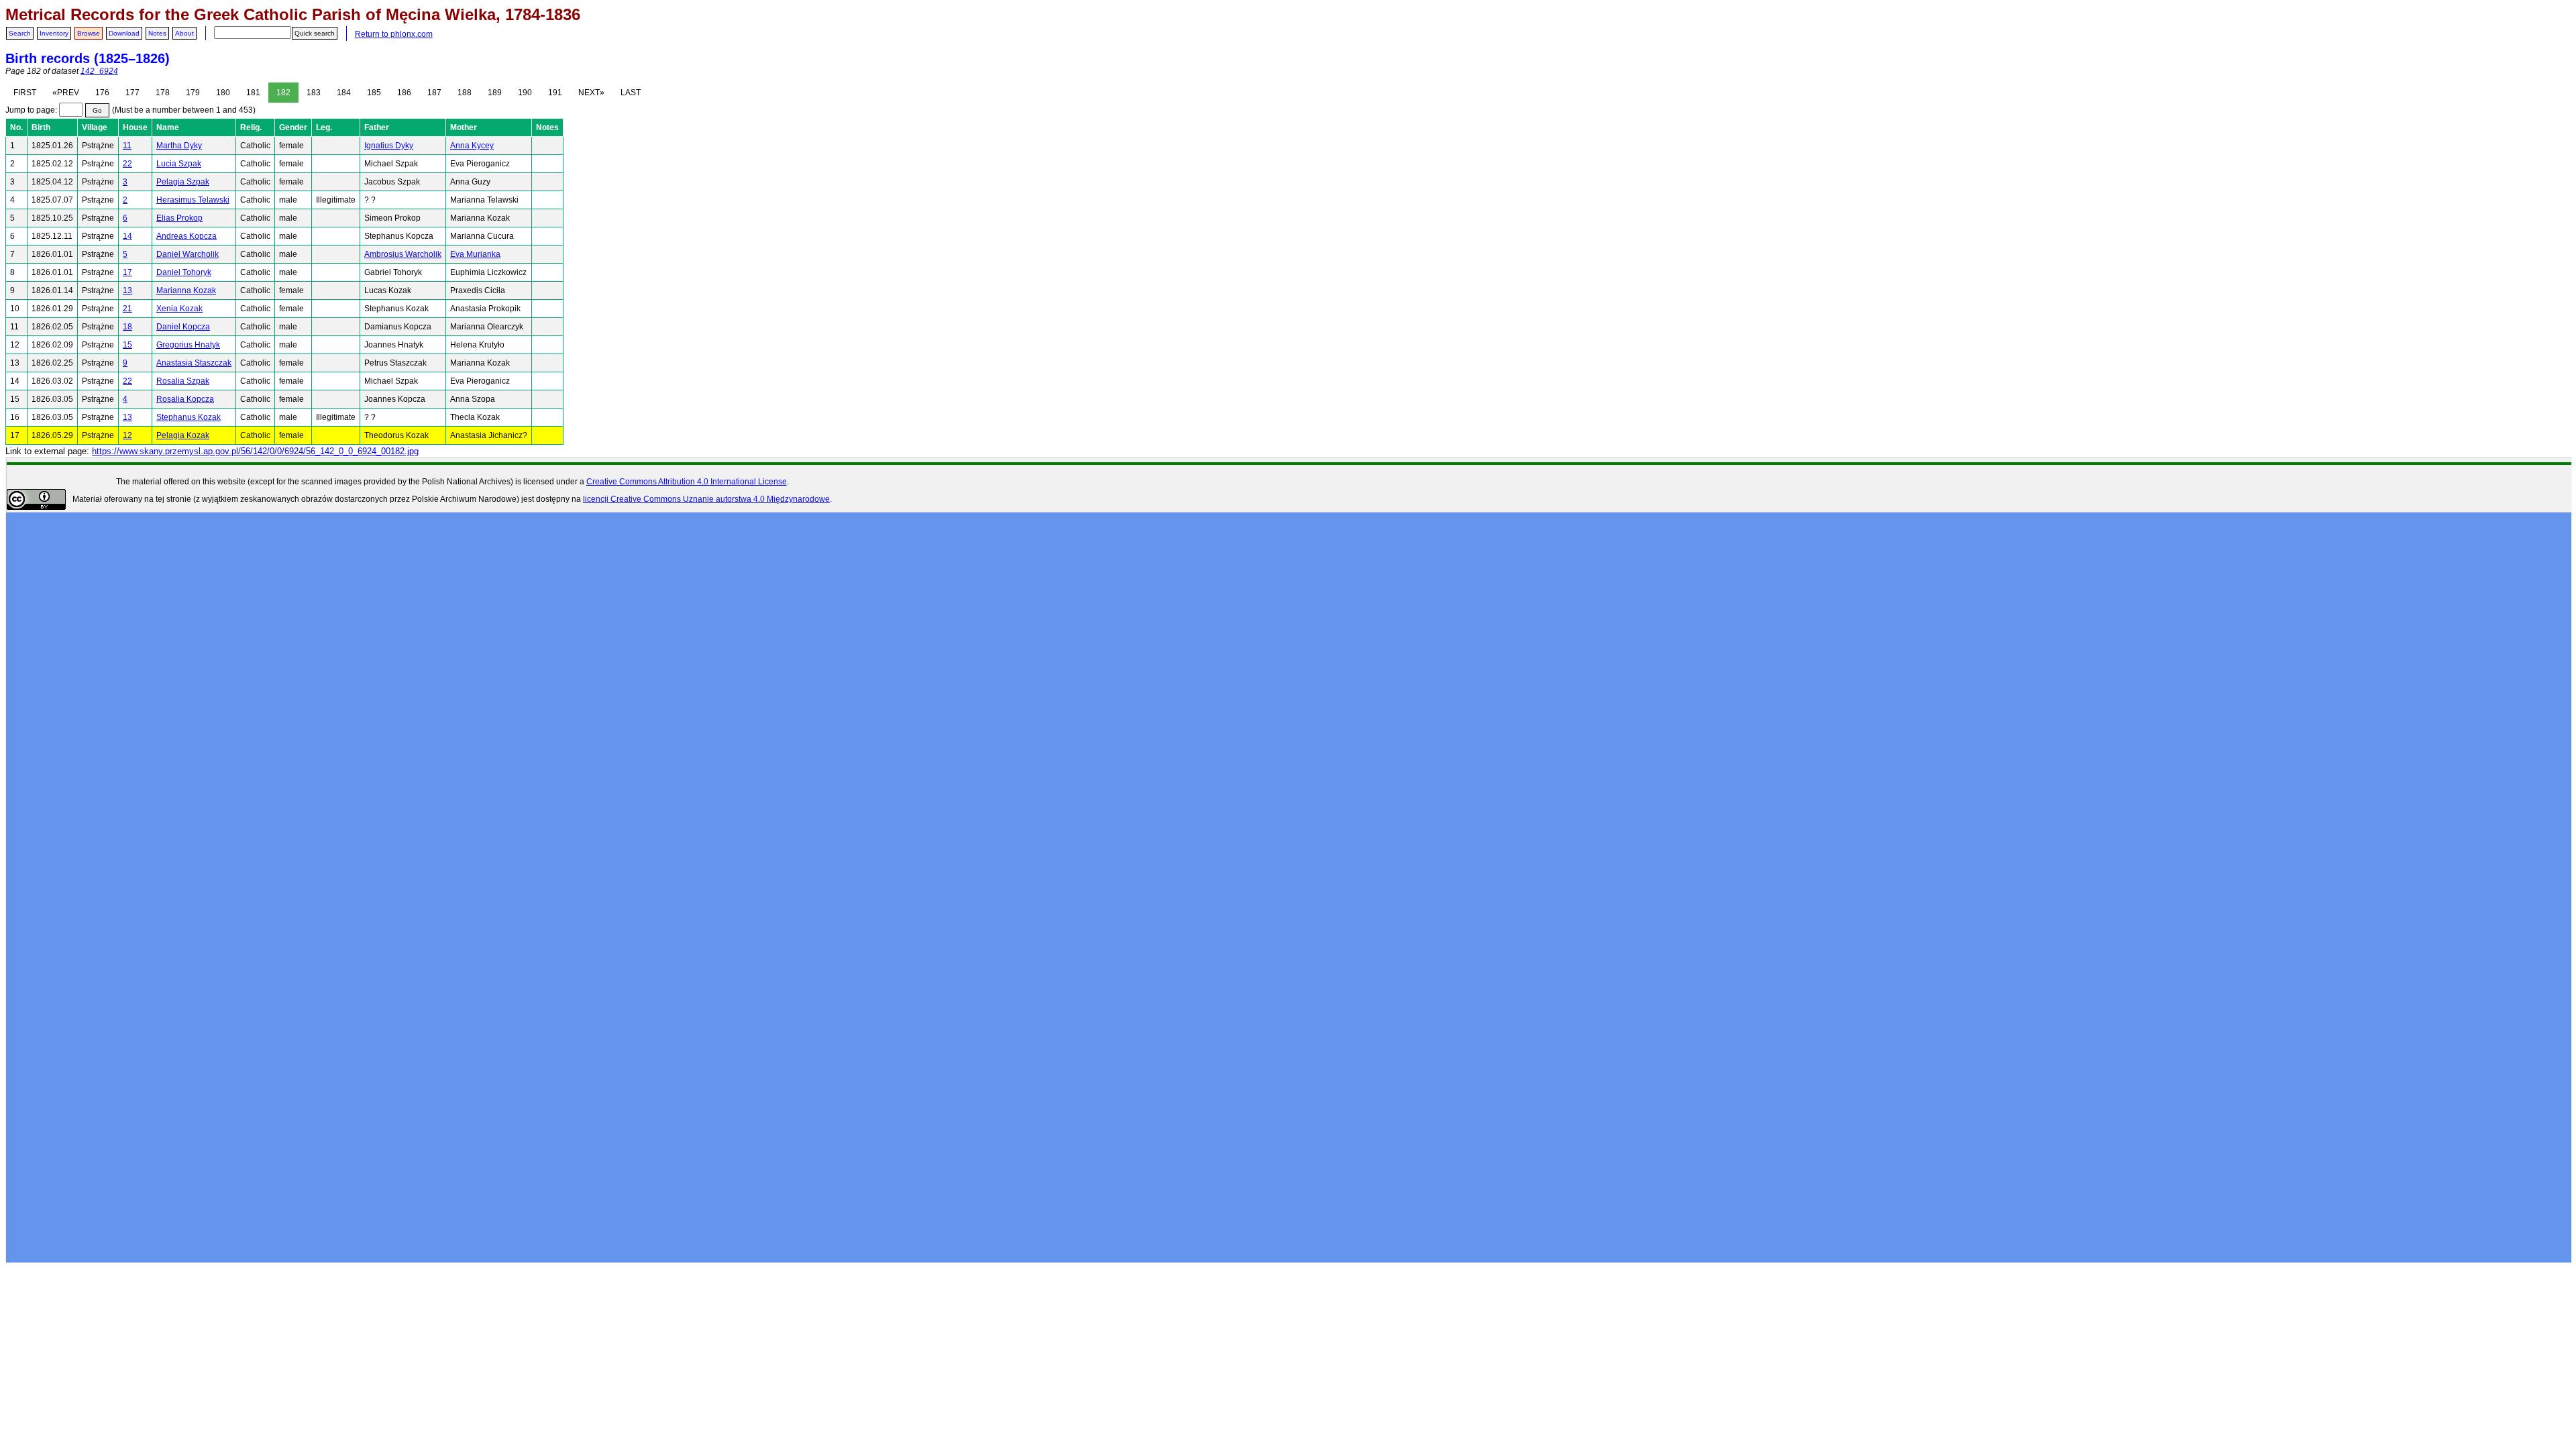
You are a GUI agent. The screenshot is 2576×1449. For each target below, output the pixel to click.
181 (253, 93)
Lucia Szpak (179, 164)
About (184, 33)
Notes (157, 33)
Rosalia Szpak (183, 381)
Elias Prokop (179, 218)
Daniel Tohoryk (184, 272)
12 (127, 435)
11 (127, 146)
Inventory (54, 33)
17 (127, 272)
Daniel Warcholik (187, 254)
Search (20, 33)
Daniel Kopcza (183, 327)
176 (102, 93)
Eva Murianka (475, 254)
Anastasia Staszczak (194, 363)
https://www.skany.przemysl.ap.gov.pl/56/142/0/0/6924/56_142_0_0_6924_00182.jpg (255, 451)
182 (283, 93)
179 (193, 93)
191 (555, 93)
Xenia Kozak (179, 309)
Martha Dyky (179, 146)
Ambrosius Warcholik (403, 254)
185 (374, 93)
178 (163, 93)
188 (465, 93)
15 (127, 345)
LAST (631, 93)
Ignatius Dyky (389, 146)
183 (314, 93)
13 (127, 290)
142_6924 (99, 71)
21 (127, 309)
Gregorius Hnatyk (188, 345)
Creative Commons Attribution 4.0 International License (687, 482)
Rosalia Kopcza (185, 399)
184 (344, 93)
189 (495, 93)
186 (404, 93)
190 (525, 93)
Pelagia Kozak (183, 435)
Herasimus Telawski (193, 200)
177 (132, 93)
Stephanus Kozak (189, 417)
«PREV (66, 93)
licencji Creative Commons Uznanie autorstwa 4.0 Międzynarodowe (706, 499)
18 (127, 327)
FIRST (25, 93)
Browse (89, 33)
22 (127, 164)
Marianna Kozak (186, 290)
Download (124, 33)
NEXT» (591, 93)
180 (223, 93)
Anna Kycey (472, 146)
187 (434, 93)
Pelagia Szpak (183, 182)
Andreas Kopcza (186, 236)
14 (127, 236)
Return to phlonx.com (394, 34)
